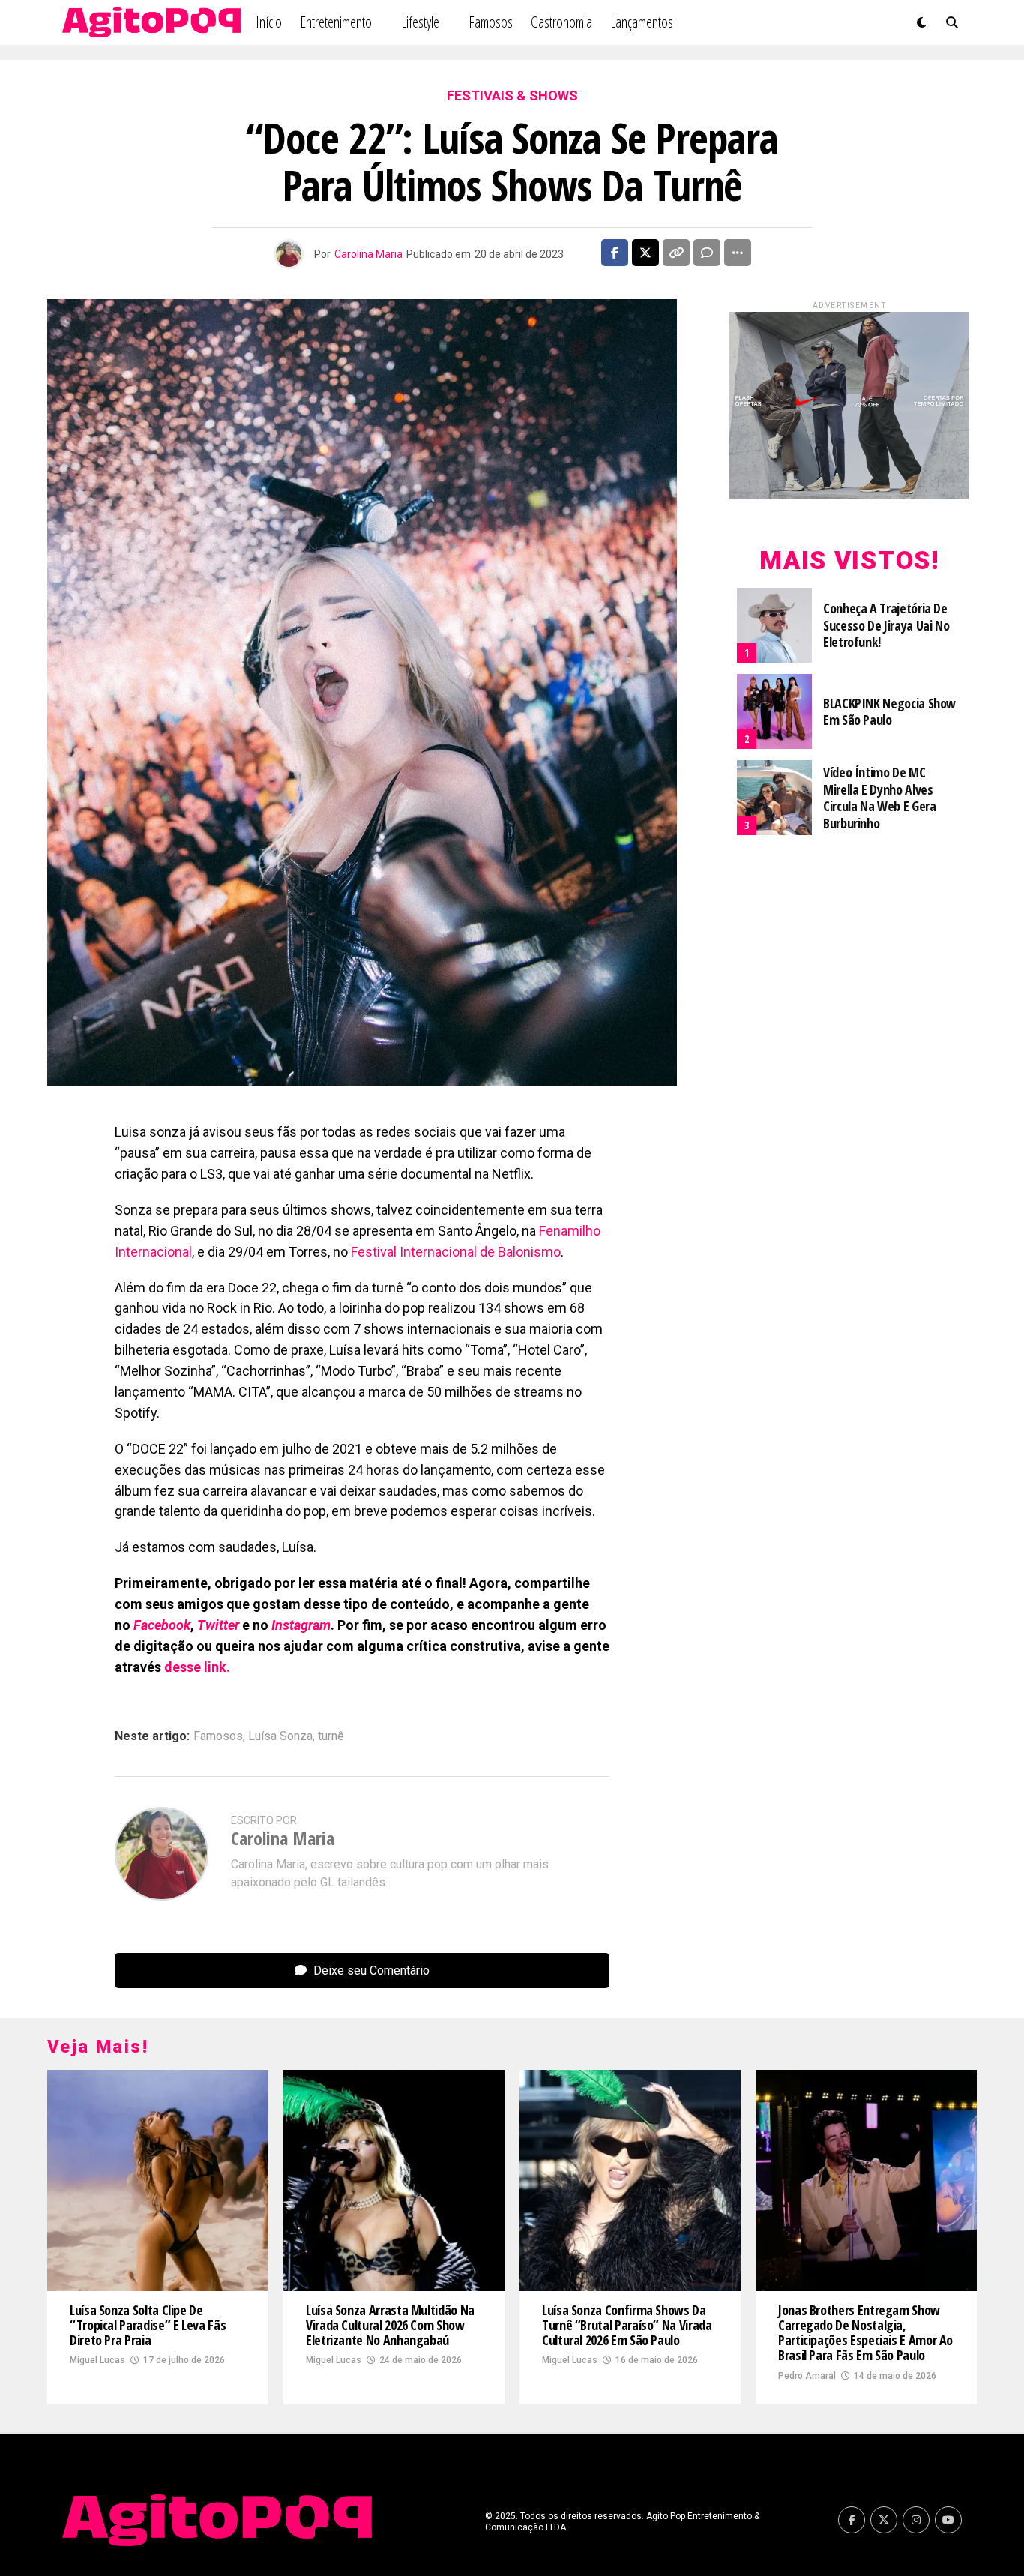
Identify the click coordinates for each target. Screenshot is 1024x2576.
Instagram (301, 1625)
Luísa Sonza (280, 1736)
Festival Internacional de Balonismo (456, 1252)
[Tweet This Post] (645, 253)
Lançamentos (642, 22)
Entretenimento (336, 22)
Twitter (218, 1625)
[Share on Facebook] (615, 253)
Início (269, 22)
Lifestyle (420, 22)
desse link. (197, 1667)
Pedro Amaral (807, 2376)
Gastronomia (561, 22)
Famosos (491, 22)
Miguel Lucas (97, 2360)
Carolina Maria (368, 254)
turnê (331, 1736)
